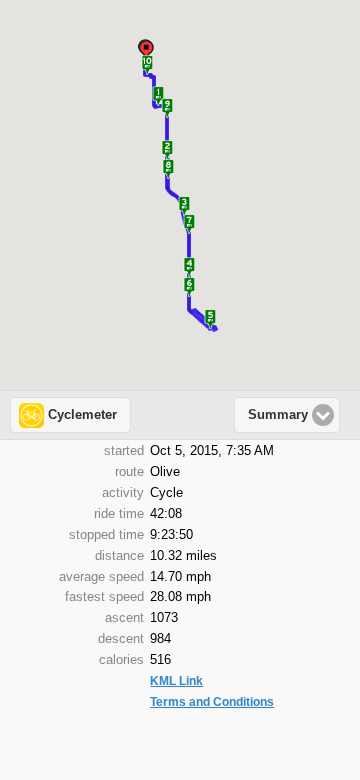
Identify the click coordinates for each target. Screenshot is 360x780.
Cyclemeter (82, 415)
